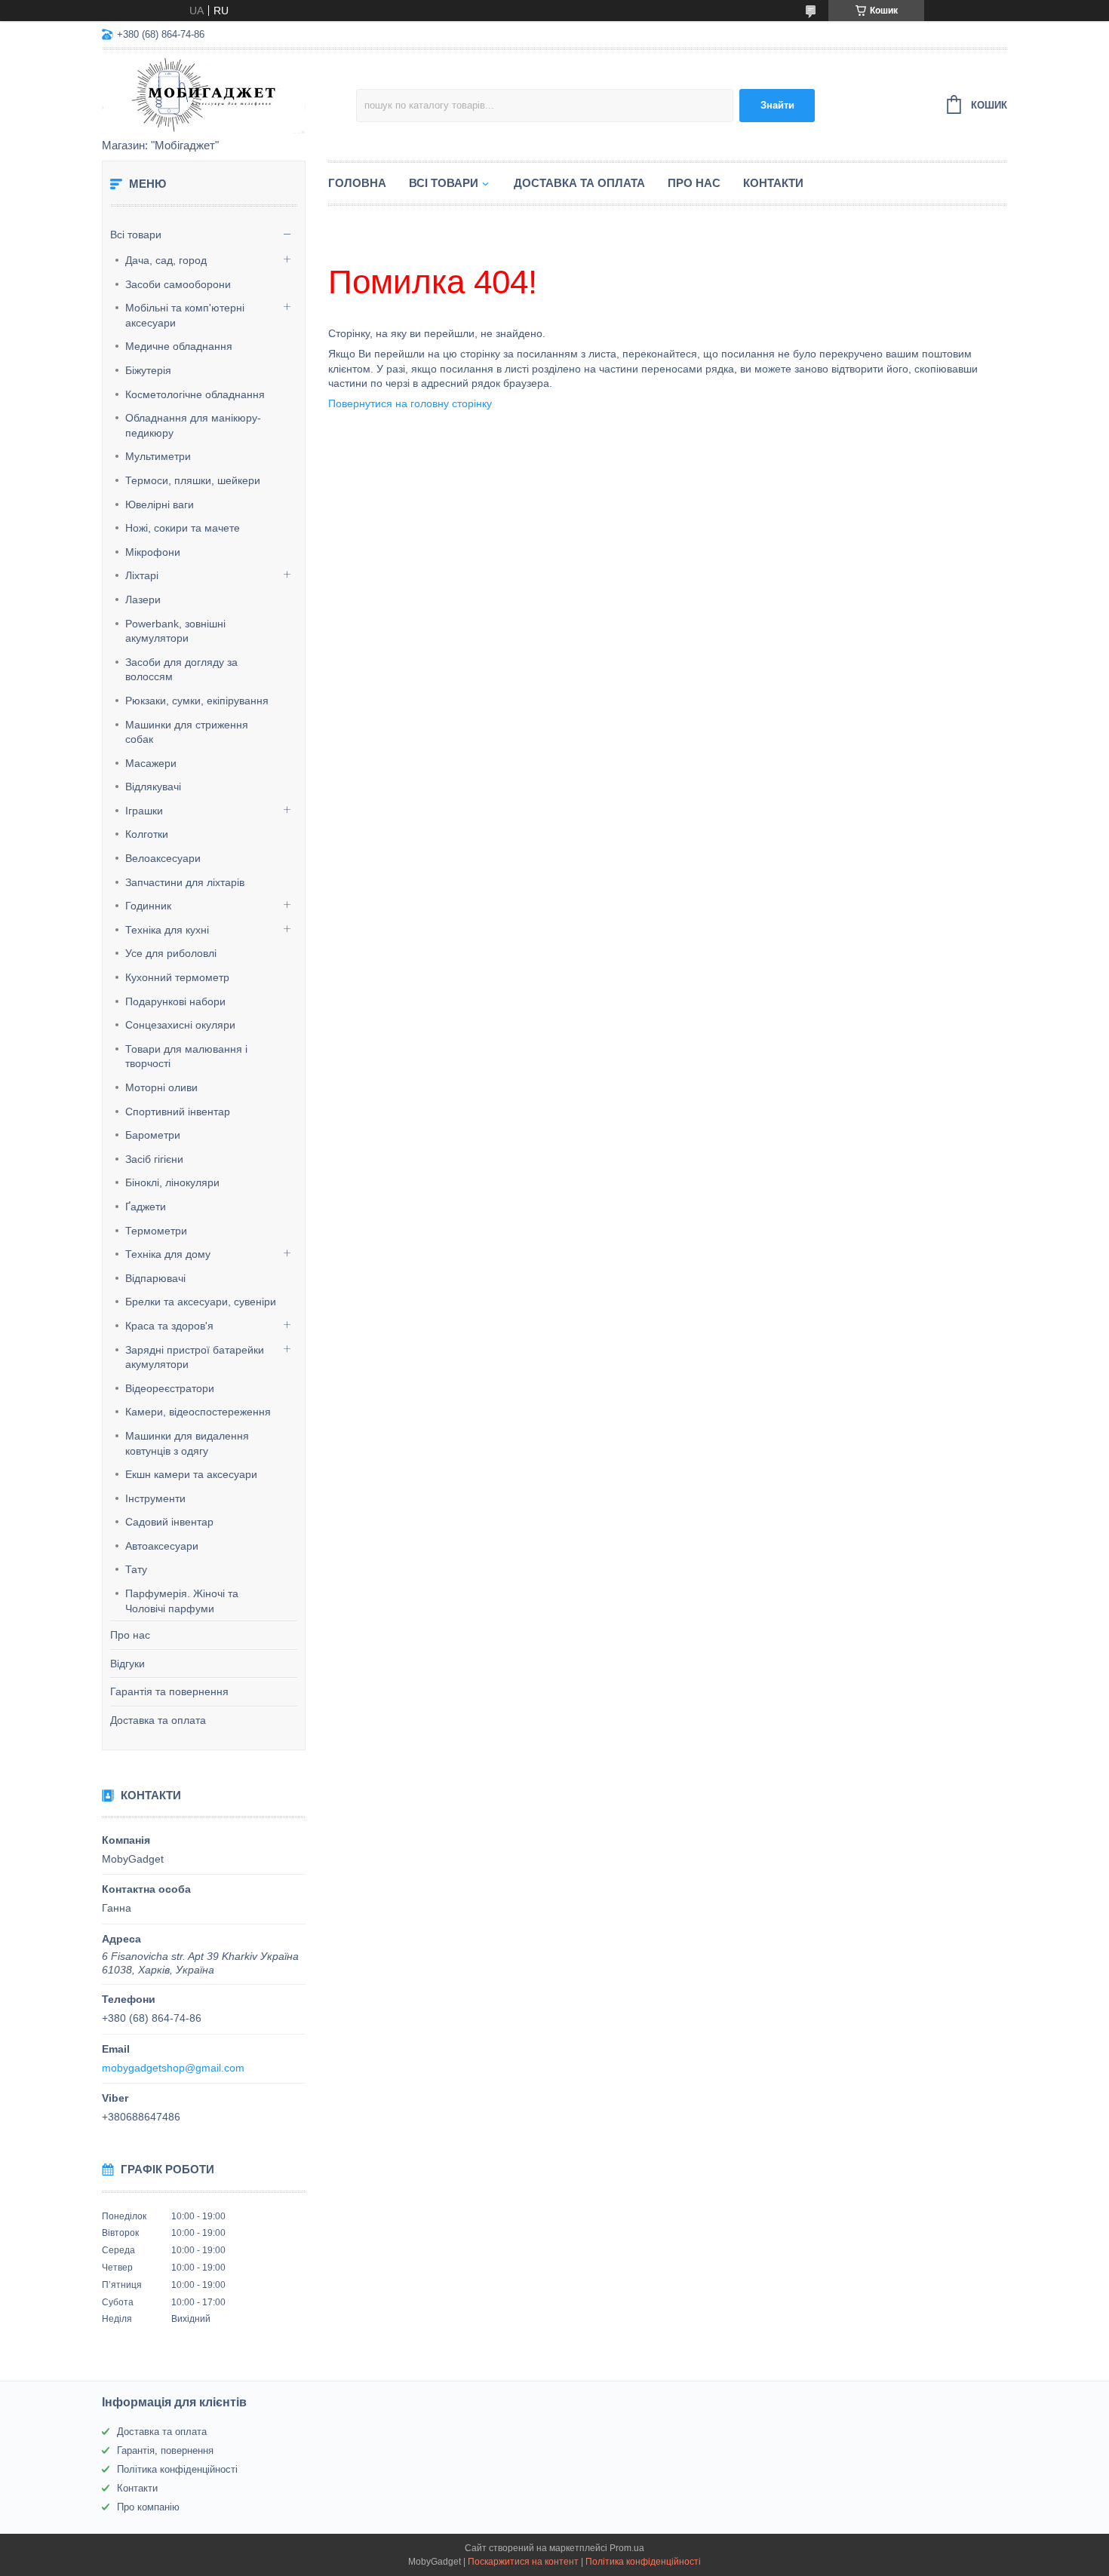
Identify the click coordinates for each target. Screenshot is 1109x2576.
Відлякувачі (153, 787)
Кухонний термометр (177, 977)
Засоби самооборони (178, 284)
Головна (357, 183)
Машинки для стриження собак (187, 732)
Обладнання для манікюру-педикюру (193, 425)
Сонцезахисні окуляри (180, 1025)
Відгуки (127, 1664)
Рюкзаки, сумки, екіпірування (197, 701)
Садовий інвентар (169, 1522)
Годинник (148, 906)
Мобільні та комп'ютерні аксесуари (185, 315)
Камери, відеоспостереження (198, 1412)
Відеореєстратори (170, 1388)
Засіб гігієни (154, 1159)
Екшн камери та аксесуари (191, 1474)
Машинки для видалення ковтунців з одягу (187, 1443)
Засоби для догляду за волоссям (181, 670)
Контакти (773, 183)
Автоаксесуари (162, 1546)
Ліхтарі (142, 575)
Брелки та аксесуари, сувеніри (201, 1302)
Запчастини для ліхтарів (185, 882)
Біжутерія (148, 370)
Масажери (151, 763)
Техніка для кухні (167, 930)
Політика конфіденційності (177, 2469)
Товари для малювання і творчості (186, 1056)
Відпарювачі (155, 1278)
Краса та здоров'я (169, 1326)
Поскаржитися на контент (523, 2562)
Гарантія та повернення (169, 1691)
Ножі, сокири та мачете (183, 528)
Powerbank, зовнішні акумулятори (175, 631)
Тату (136, 1569)
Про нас (130, 1635)
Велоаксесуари (163, 858)
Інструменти (155, 1498)
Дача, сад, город (166, 260)
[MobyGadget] (229, 95)
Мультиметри (158, 456)
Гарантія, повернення (165, 2450)
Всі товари (136, 235)
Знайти (777, 105)
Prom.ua (627, 2548)
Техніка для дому (168, 1254)
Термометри (156, 1231)
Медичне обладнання (179, 346)
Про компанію (148, 2507)
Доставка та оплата (158, 1720)
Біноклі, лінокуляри (172, 1182)
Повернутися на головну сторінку (410, 403)
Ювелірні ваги (160, 504)
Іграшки (144, 811)
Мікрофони (153, 552)
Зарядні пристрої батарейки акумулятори (195, 1357)
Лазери (143, 600)
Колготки (147, 834)
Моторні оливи (161, 1087)
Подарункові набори (175, 1001)
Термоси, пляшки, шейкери (193, 480)
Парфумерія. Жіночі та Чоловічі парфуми (182, 1601)
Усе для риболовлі (171, 953)
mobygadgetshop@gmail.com (173, 2068)
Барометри (153, 1135)
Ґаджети (146, 1207)
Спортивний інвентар (178, 1112)
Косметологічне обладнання (195, 394)
